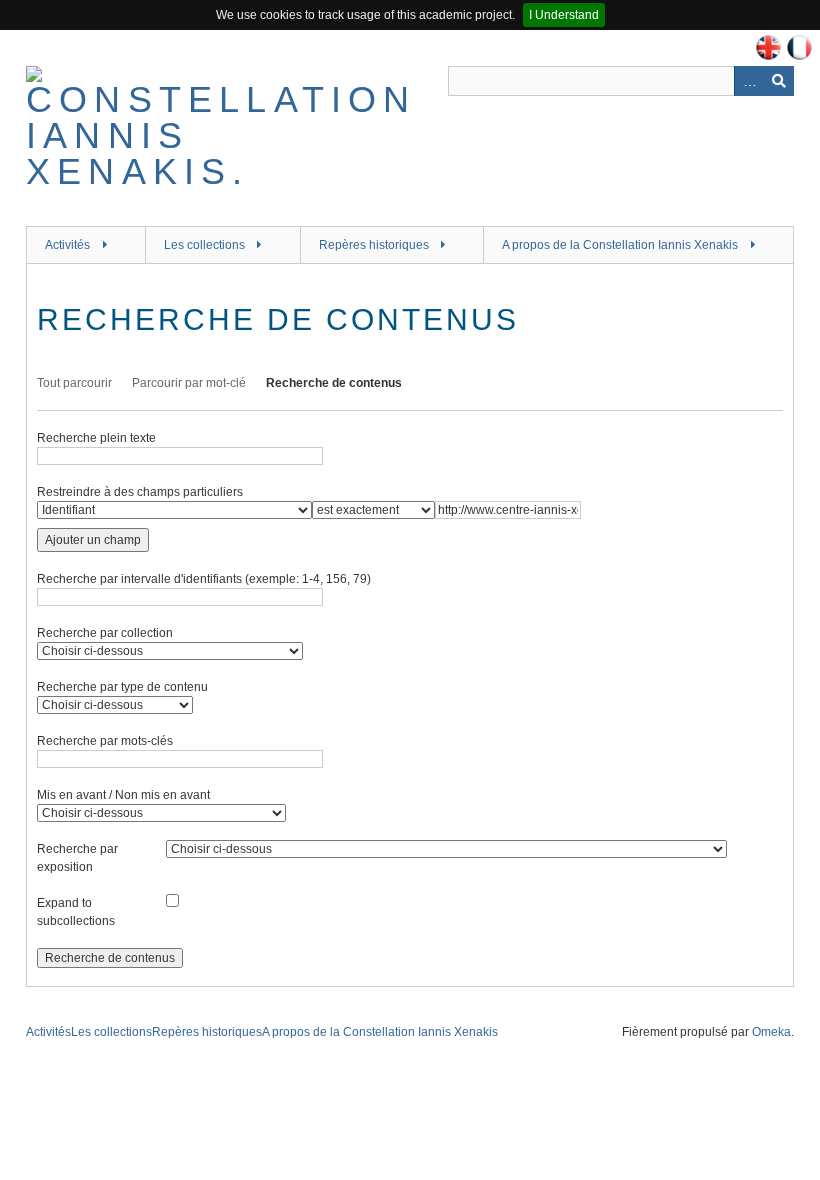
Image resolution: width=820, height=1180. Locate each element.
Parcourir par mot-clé (189, 383)
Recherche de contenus (334, 383)
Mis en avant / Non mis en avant (123, 795)
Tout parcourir (74, 383)
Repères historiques (374, 245)
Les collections (204, 245)
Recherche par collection (105, 633)
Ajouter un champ (93, 540)
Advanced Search (749, 81)
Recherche (779, 81)
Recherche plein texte (96, 438)
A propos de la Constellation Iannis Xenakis (620, 245)
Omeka (771, 1032)
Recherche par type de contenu (122, 687)
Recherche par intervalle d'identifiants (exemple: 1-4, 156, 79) (204, 579)
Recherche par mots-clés (105, 741)
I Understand (564, 15)
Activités (67, 245)
